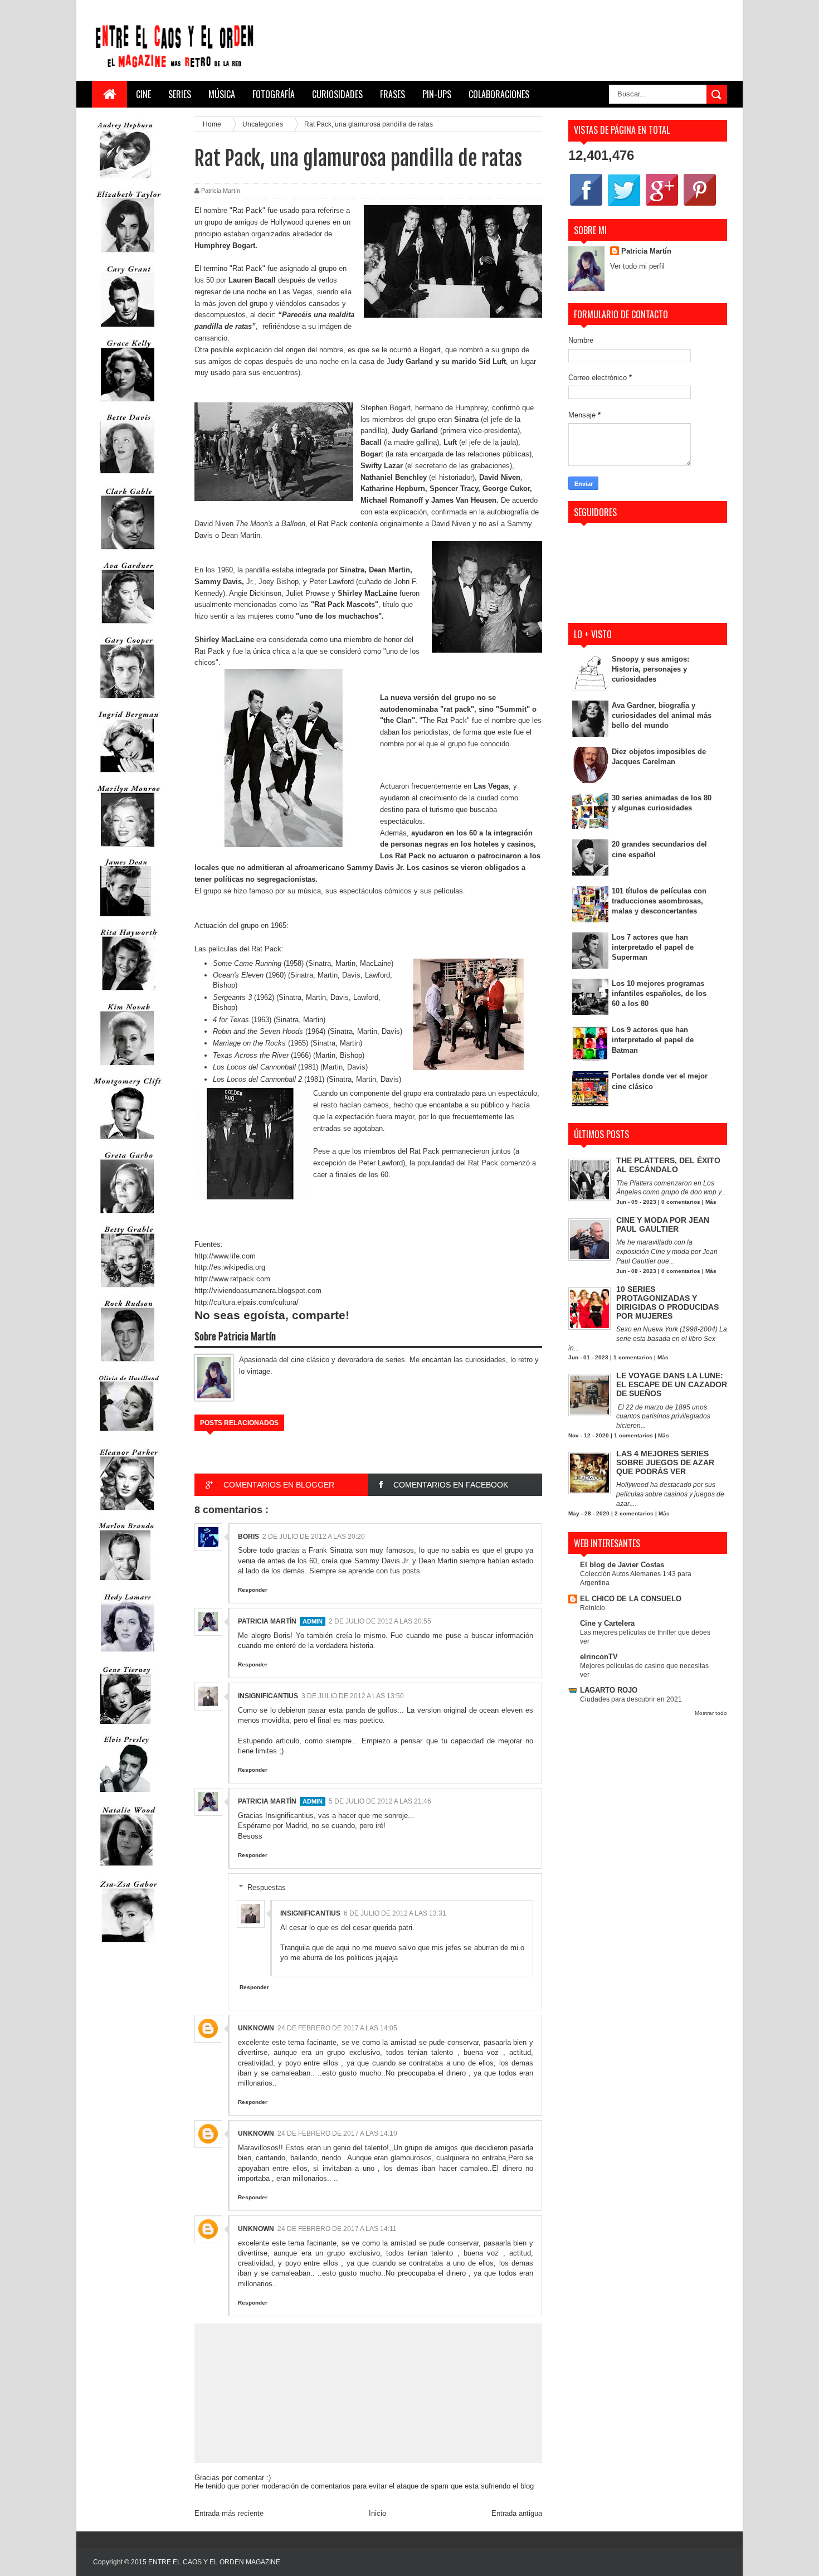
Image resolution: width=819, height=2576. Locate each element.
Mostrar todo (711, 1713)
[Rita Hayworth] (128, 993)
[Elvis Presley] (125, 1796)
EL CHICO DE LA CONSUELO (631, 1599)
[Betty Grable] (128, 1290)
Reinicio (593, 1608)
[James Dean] (125, 919)
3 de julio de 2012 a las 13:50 (353, 1696)
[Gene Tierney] (125, 1726)
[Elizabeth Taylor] (128, 255)
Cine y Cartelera (607, 1623)
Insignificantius (268, 1696)
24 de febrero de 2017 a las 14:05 (337, 2028)
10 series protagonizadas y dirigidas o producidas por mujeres (667, 1302)
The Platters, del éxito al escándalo (668, 1165)
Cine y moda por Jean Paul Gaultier (663, 1224)
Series (180, 94)
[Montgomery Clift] (128, 1142)
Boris (248, 1537)
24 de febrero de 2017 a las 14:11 (337, 2229)
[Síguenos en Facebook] (586, 205)
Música (222, 94)
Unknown (256, 2028)
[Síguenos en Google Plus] (662, 205)
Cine (143, 94)
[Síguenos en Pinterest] (700, 205)
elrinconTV (599, 1657)
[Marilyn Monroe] (128, 849)
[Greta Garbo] (128, 1216)
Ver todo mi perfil (637, 266)
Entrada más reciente (229, 2513)
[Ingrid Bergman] (128, 775)
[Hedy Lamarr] (128, 1657)
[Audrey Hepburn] (125, 181)
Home (213, 124)
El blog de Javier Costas (622, 1565)
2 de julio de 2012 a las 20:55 (380, 1621)
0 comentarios (681, 1202)
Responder (253, 1590)
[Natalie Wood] (128, 1871)
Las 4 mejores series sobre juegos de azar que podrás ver (665, 1462)
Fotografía (274, 94)
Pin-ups (437, 94)
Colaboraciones (499, 94)
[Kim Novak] (128, 1068)
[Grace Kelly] (128, 404)
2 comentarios (634, 1513)
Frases (393, 94)
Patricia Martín (267, 1621)
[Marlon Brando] (125, 1583)
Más (711, 1202)
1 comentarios (633, 1357)
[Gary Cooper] (128, 701)
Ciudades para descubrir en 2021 (631, 1699)
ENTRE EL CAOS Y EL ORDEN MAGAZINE (214, 2562)
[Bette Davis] (128, 478)
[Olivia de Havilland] (128, 1438)
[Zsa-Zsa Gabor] (128, 1945)
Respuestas (267, 1887)
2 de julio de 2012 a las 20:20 (314, 1537)
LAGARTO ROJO (609, 1690)
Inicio (377, 2513)
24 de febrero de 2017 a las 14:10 (337, 2133)
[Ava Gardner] (128, 626)
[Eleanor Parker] (128, 1513)
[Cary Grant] (128, 330)
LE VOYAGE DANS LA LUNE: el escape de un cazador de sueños (672, 1384)
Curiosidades (337, 94)
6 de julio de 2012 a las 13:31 (395, 1913)
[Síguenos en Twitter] (624, 205)
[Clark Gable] (128, 552)
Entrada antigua (517, 2513)
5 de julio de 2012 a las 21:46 (380, 1801)
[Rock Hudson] (128, 1364)
